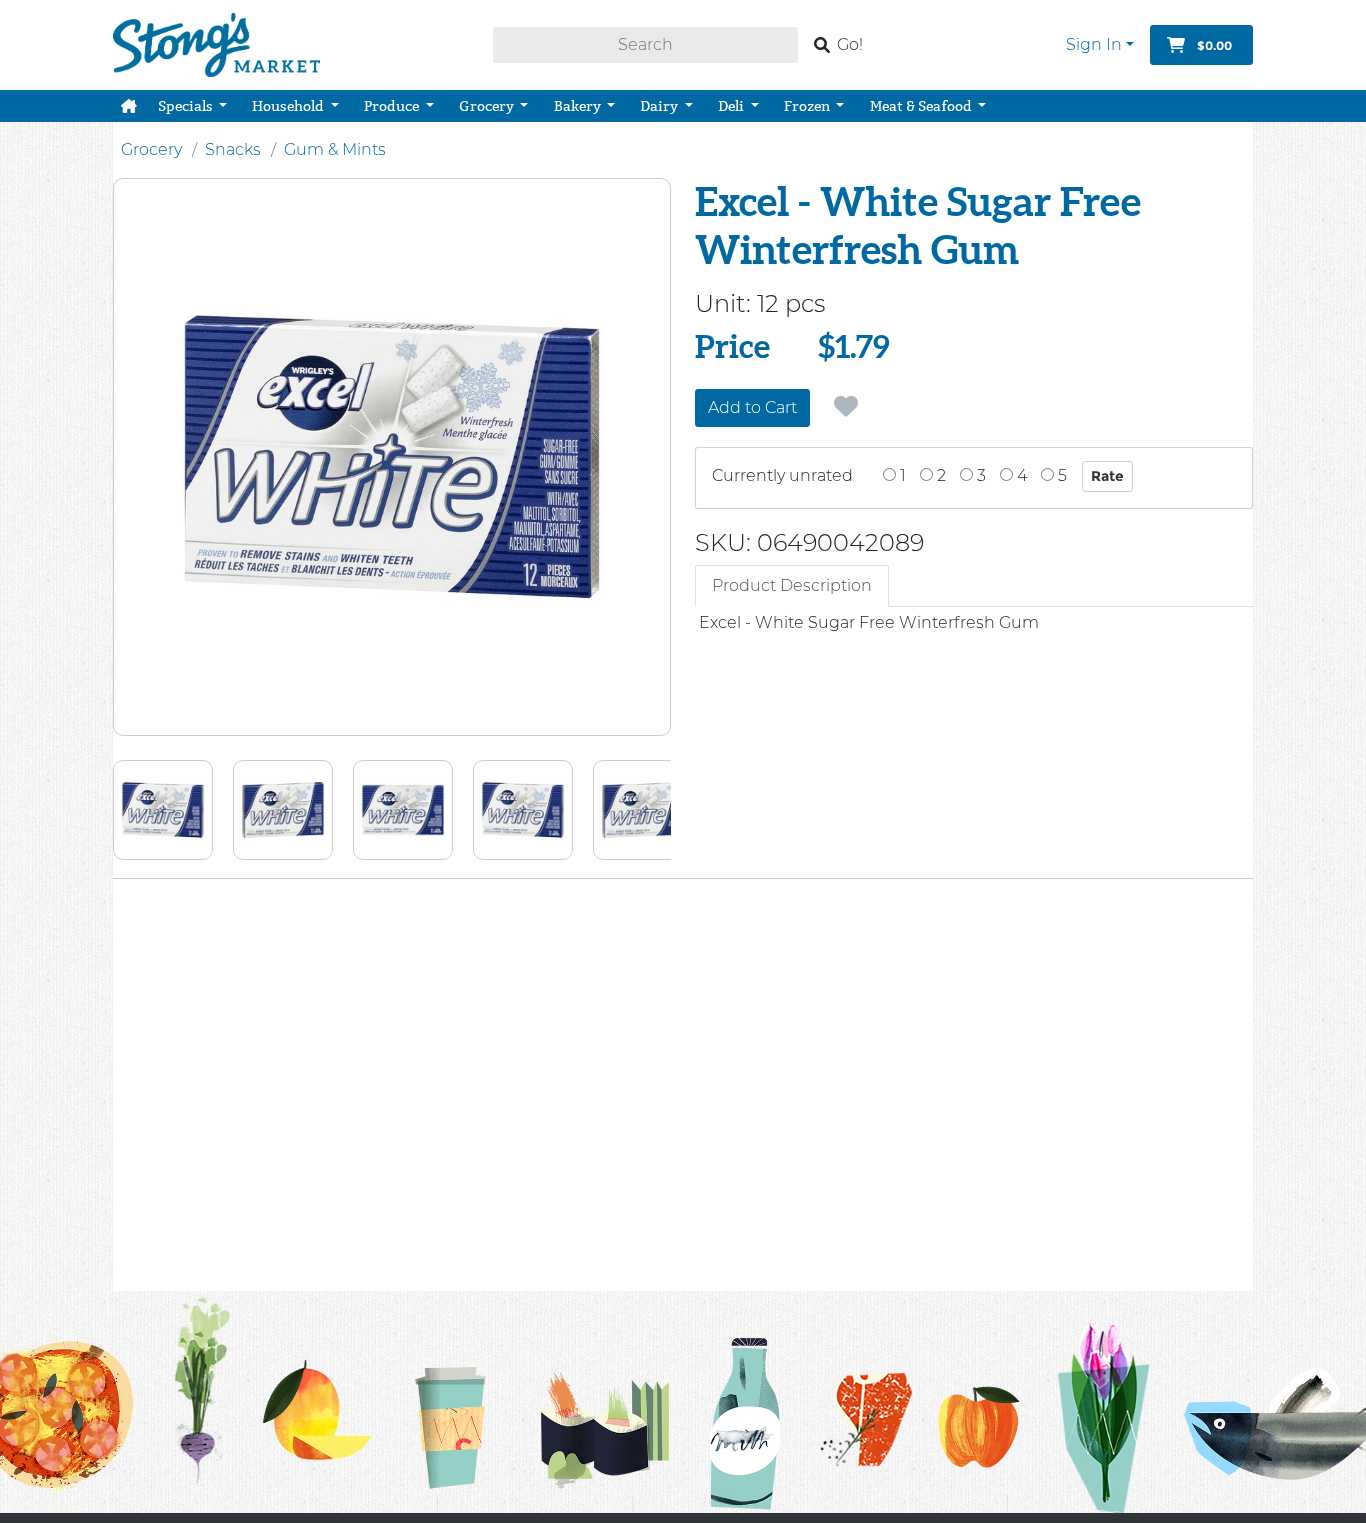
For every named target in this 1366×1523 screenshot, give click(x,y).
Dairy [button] (660, 106)
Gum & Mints (335, 149)
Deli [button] (732, 106)
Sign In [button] (1094, 44)
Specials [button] (187, 106)
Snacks (233, 149)
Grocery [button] (488, 106)
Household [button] (289, 106)
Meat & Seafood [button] (922, 106)
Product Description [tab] (792, 585)
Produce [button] (393, 106)
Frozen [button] (808, 106)
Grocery (151, 149)
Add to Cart (752, 407)
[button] (129, 106)
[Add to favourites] (846, 407)
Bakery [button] (579, 106)
